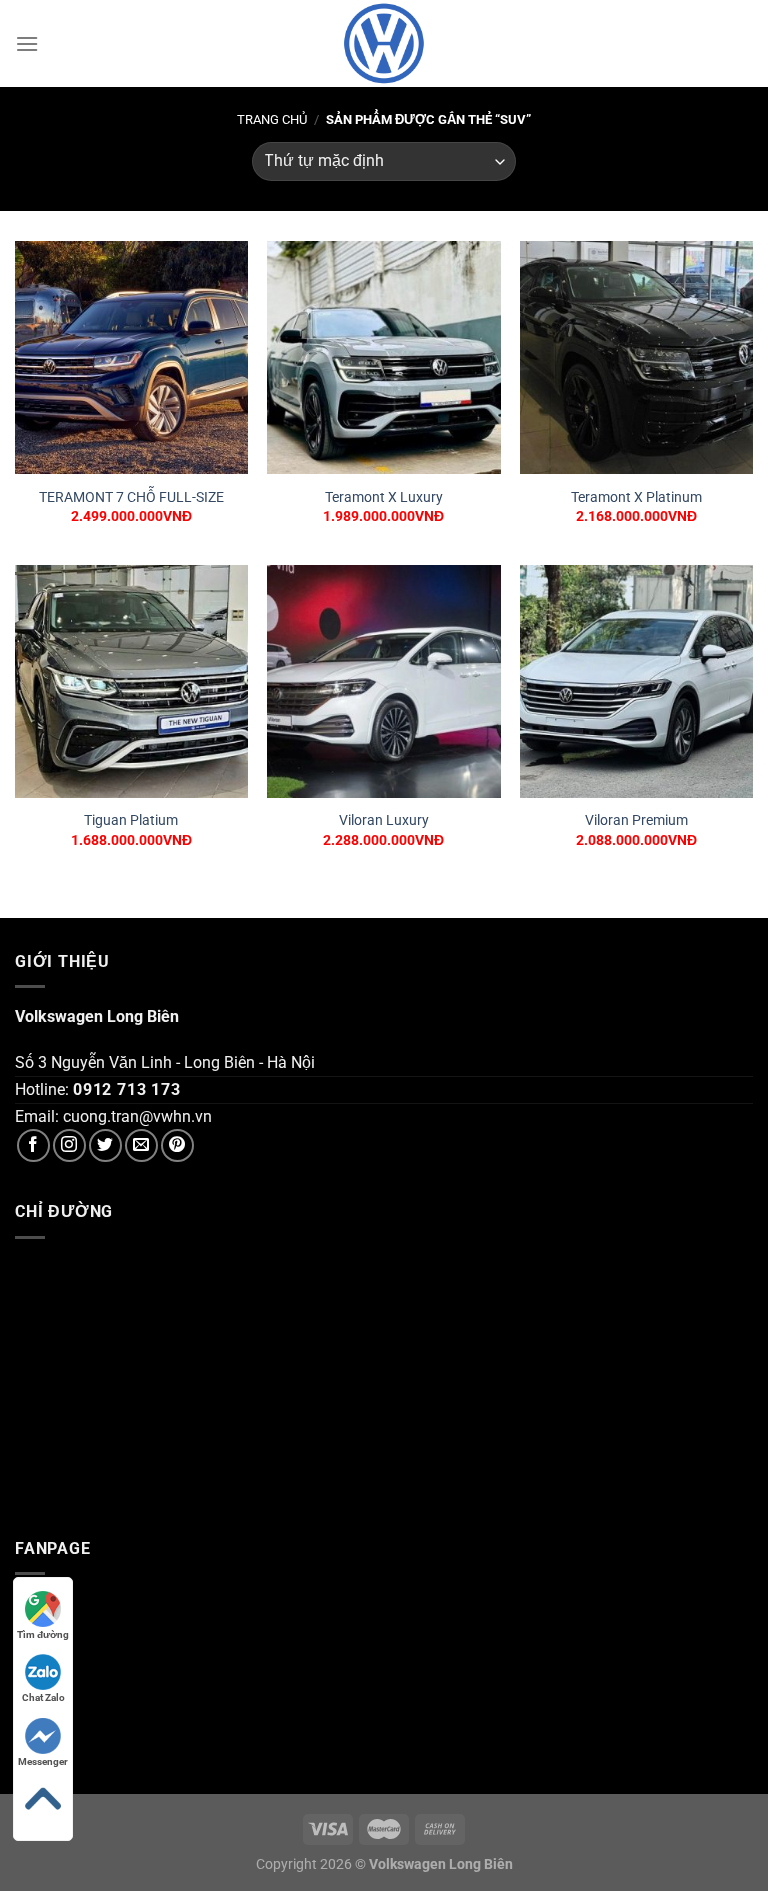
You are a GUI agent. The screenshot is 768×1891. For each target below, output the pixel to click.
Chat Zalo (43, 1697)
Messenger (43, 1761)
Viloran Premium (636, 820)
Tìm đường (43, 1634)
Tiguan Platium (131, 820)
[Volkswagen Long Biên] (384, 43)
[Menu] (27, 43)
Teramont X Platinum (636, 497)
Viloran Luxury (384, 820)
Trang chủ (272, 119)
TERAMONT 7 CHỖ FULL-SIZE (131, 497)
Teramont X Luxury (384, 497)
